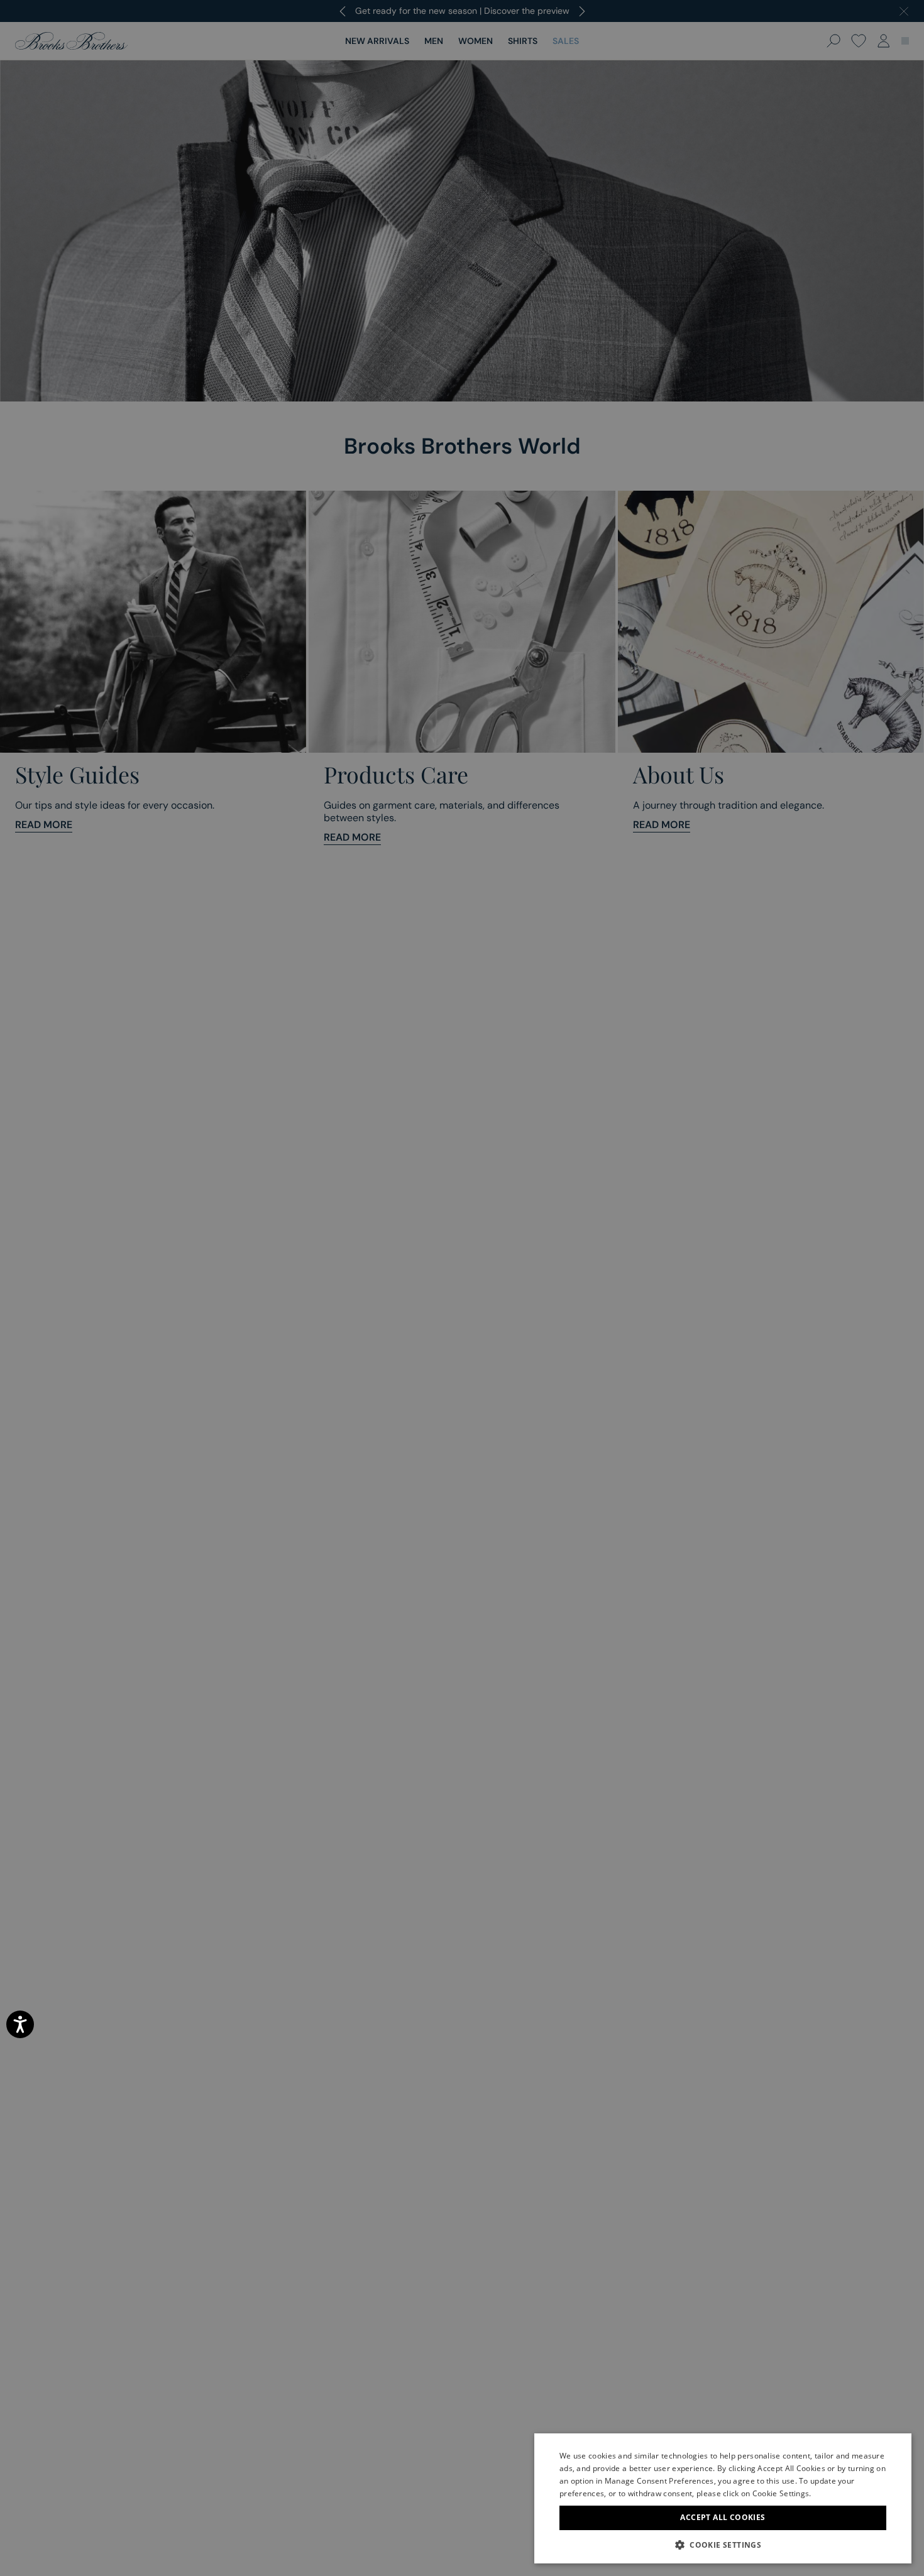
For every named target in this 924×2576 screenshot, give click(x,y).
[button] (723, 2545)
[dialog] (462, 1288)
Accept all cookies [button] (723, 2517)
